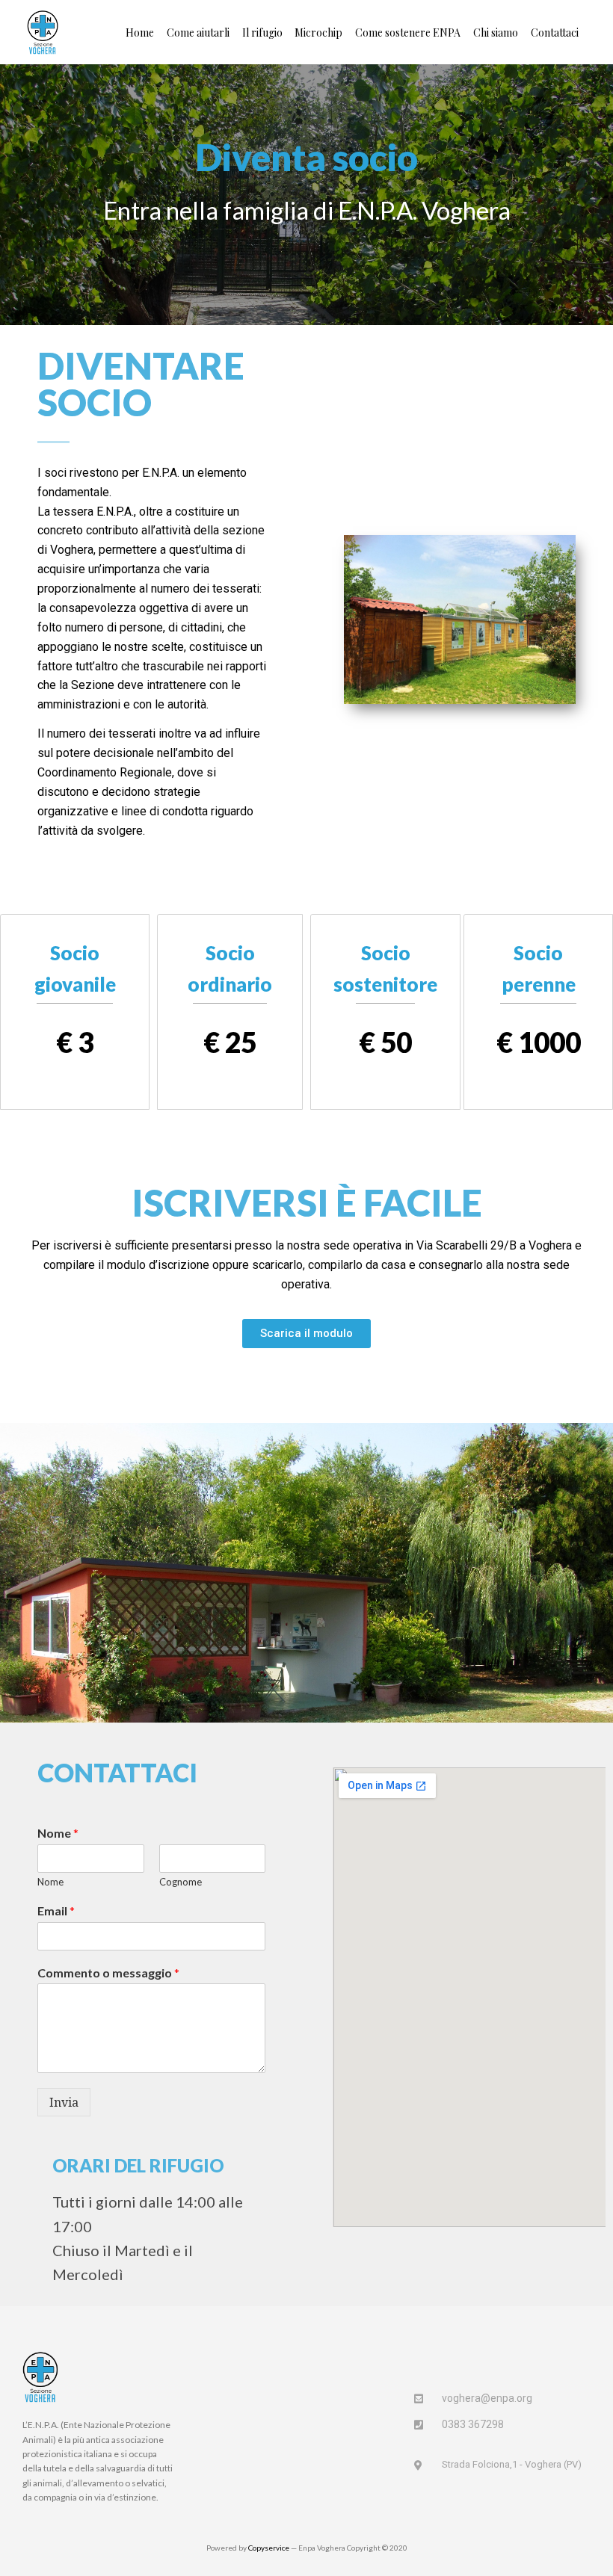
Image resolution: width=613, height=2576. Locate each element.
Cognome (181, 1882)
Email (56, 1911)
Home (140, 33)
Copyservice (269, 2548)
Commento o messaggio (108, 1973)
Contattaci (555, 33)
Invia (64, 2102)
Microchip (318, 33)
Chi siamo (496, 33)
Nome (58, 1833)
